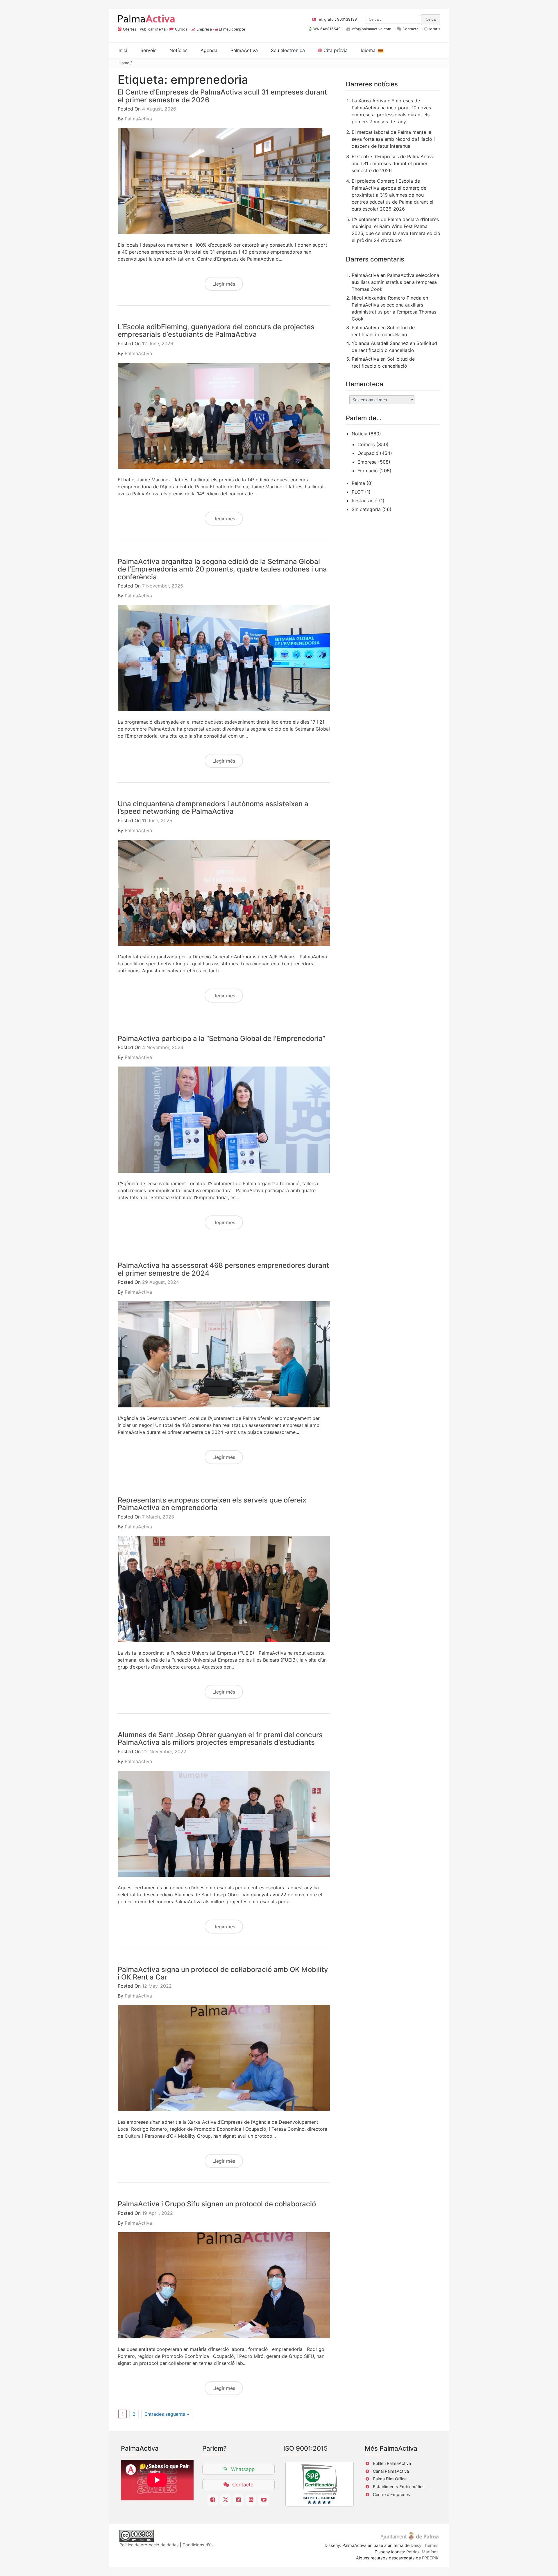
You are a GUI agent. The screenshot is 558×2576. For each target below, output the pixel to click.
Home (124, 63)
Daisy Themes (425, 2545)
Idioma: (369, 50)
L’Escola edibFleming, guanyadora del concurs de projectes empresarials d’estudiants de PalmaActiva (216, 331)
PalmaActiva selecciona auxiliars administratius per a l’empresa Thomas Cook (395, 282)
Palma (358, 483)
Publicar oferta (153, 29)
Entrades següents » (167, 2414)
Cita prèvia (335, 50)
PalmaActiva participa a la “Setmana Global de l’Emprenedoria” (221, 1038)
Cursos (181, 29)
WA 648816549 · (329, 29)
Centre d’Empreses (391, 2494)
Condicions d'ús (198, 2545)
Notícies (178, 50)
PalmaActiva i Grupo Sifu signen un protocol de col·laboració (217, 2204)
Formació (368, 471)
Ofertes (130, 29)
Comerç (366, 444)
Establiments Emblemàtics (399, 2487)
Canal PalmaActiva (391, 2471)
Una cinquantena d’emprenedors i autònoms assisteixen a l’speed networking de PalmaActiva (213, 808)
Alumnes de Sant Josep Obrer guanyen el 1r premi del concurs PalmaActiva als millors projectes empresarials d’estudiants (220, 1739)
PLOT (358, 492)
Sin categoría (366, 509)
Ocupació (368, 453)
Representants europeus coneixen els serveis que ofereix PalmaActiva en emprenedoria (212, 1504)
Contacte (411, 29)
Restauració (365, 501)
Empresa (204, 29)
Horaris (434, 29)
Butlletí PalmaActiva (392, 2463)
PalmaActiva (138, 119)
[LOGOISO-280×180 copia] (320, 2484)
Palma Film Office (390, 2479)
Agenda (209, 50)
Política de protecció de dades (149, 2545)
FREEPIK (430, 2558)
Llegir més (224, 284)
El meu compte (232, 29)
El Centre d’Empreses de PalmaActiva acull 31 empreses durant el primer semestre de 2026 (222, 96)
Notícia (360, 434)
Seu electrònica (288, 50)
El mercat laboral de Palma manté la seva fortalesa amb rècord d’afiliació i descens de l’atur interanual (393, 139)
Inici (123, 50)
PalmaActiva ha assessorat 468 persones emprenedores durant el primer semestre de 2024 (223, 1269)
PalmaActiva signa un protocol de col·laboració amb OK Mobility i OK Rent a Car (223, 1973)
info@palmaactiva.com (371, 29)
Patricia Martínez (422, 2552)
